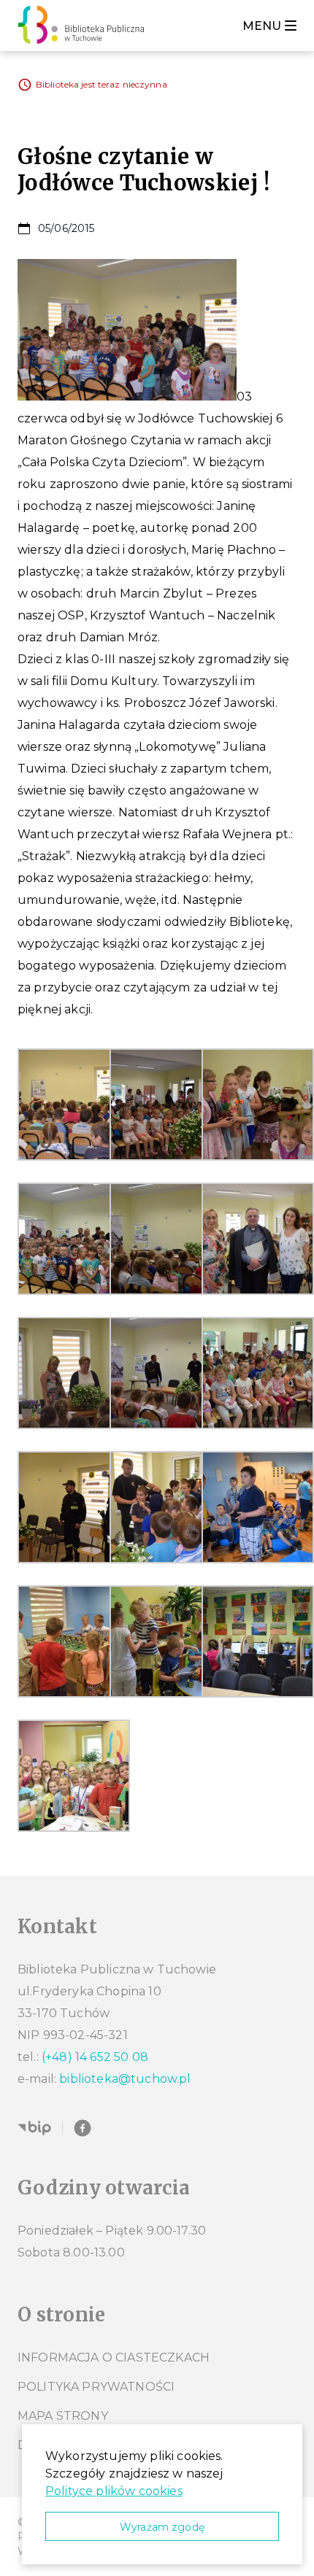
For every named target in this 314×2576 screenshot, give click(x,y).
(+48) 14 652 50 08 (95, 2057)
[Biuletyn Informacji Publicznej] (34, 2128)
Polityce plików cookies (114, 2491)
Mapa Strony (63, 2416)
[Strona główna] (85, 26)
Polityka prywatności (96, 2387)
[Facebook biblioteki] (83, 2128)
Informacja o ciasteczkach (114, 2358)
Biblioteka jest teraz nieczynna (102, 84)
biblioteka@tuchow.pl (125, 2079)
